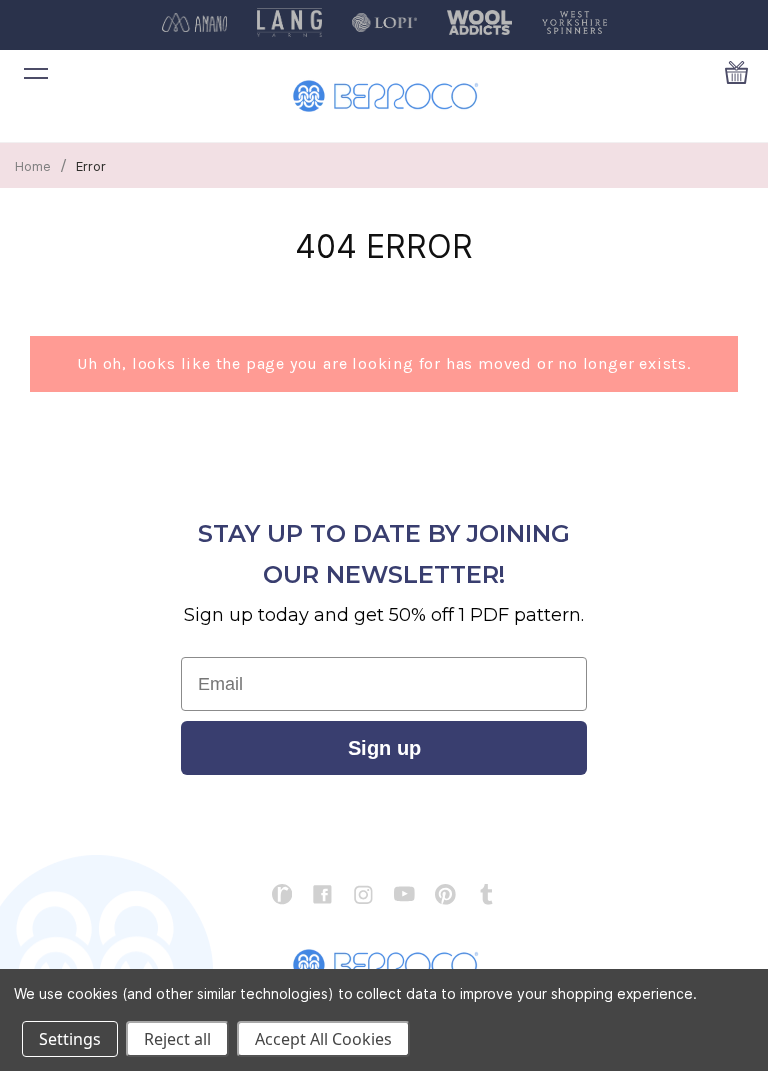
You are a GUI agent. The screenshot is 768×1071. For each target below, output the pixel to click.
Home (33, 166)
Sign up (384, 748)
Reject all (177, 1039)
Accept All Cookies (323, 1039)
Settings (70, 1039)
